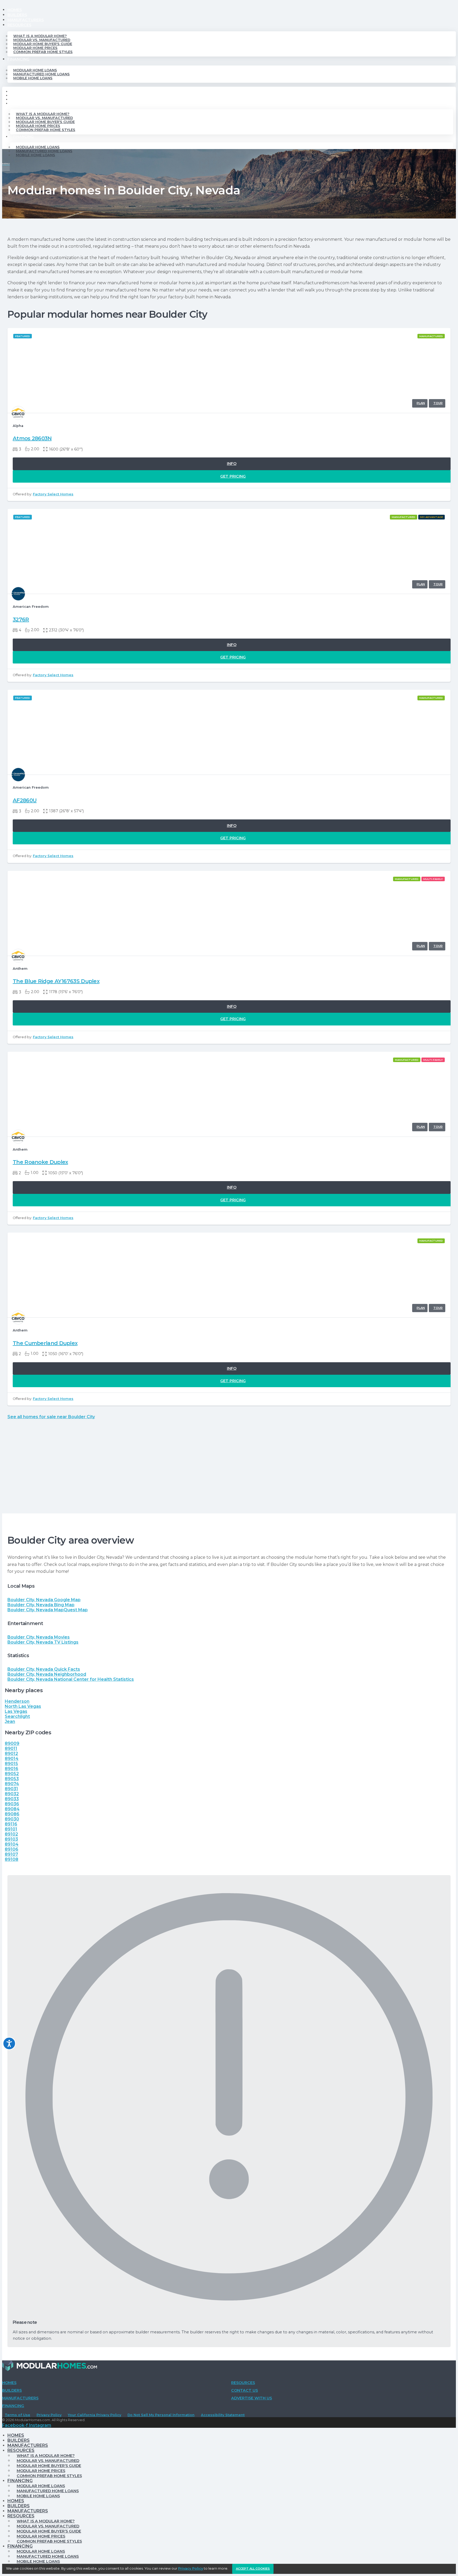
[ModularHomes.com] (50, 2367)
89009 (12, 1743)
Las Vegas (16, 1711)
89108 (12, 1859)
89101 (11, 1829)
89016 (12, 1769)
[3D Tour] (437, 403)
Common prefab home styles (43, 52)
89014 (12, 1759)
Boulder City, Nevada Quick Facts (44, 1669)
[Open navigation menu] (6, 166)
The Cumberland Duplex (45, 1343)
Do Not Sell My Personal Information (161, 2415)
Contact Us (245, 2390)
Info (232, 464)
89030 (12, 1819)
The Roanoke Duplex (40, 1162)
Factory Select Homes (53, 494)
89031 (11, 1789)
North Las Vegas (23, 1706)
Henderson (17, 1701)
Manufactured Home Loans (41, 74)
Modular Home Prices (35, 48)
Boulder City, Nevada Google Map (44, 1600)
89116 (11, 1824)
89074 (12, 1784)
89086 (12, 1814)
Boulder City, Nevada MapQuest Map (48, 1610)
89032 (12, 1794)
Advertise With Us (252, 2398)
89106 (12, 1849)
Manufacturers (26, 20)
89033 (12, 1799)
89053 (12, 1779)
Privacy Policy (49, 2415)
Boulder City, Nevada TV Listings (43, 1642)
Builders (17, 15)
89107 (11, 1854)
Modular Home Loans (35, 70)
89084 (12, 1809)
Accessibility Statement (223, 2415)
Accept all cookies (253, 2569)
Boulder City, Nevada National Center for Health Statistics (71, 1679)
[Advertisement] (229, 1474)
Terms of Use (17, 2415)
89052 (12, 1774)
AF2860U (25, 800)
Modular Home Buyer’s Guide (43, 44)
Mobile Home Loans (33, 78)
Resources (19, 25)
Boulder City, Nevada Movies (39, 1637)
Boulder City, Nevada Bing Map (41, 1605)
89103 (11, 1839)
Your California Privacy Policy (94, 2415)
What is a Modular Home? (40, 36)
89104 (12, 1844)
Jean (10, 1721)
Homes (15, 10)
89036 (12, 1804)
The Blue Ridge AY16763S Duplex (56, 981)
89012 (11, 1754)
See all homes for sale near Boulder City (51, 1417)
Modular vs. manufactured (42, 40)
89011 (11, 1748)
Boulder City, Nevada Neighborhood (47, 1674)
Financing (18, 59)
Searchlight (17, 1716)
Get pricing (233, 476)
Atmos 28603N (32, 438)
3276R (21, 619)
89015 (11, 1764)
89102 (11, 1834)
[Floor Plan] (420, 403)
